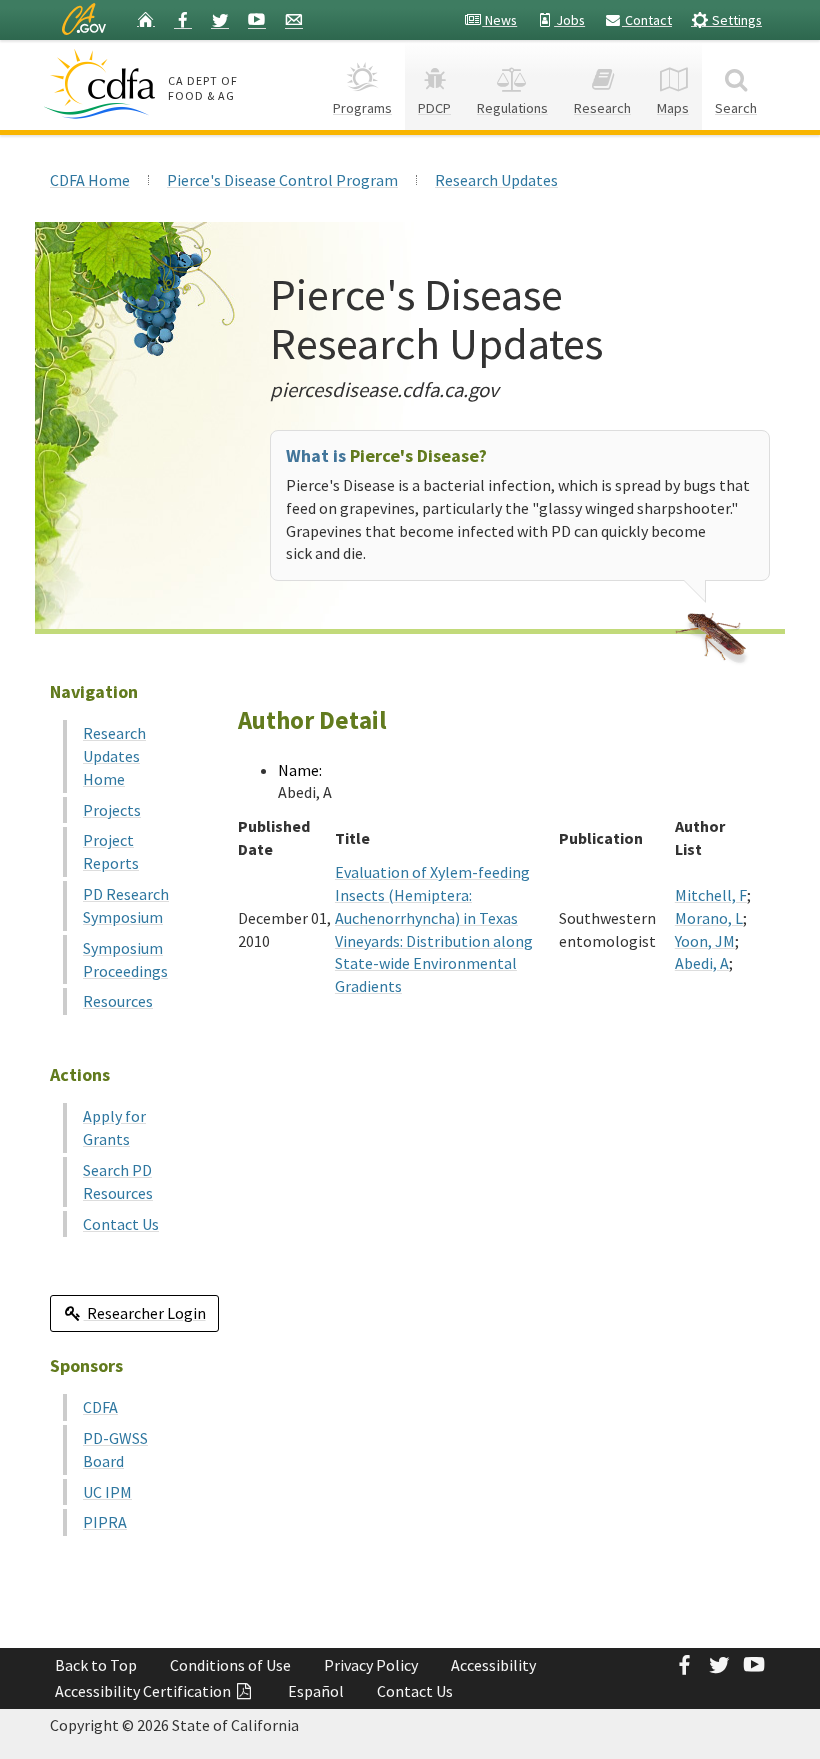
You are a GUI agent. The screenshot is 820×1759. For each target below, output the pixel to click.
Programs (362, 108)
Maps (673, 108)
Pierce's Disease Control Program (282, 180)
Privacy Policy (371, 1665)
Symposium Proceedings (125, 959)
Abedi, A (702, 963)
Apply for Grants (114, 1127)
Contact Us (121, 1224)
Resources (118, 1001)
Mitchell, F (711, 895)
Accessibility (493, 1665)
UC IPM (107, 1492)
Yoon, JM (705, 941)
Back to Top (96, 1665)
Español (316, 1691)
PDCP (434, 108)
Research (602, 108)
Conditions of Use (230, 1665)
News (499, 20)
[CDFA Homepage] (102, 84)
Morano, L (709, 918)
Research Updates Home (114, 756)
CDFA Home (90, 180)
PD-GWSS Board (115, 1449)
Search (736, 108)
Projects (112, 810)
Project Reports (111, 851)
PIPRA (105, 1522)
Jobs (569, 20)
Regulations (512, 108)
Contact (647, 20)
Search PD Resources (118, 1181)
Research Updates (496, 180)
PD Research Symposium (126, 905)
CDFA (100, 1407)
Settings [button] (735, 20)
